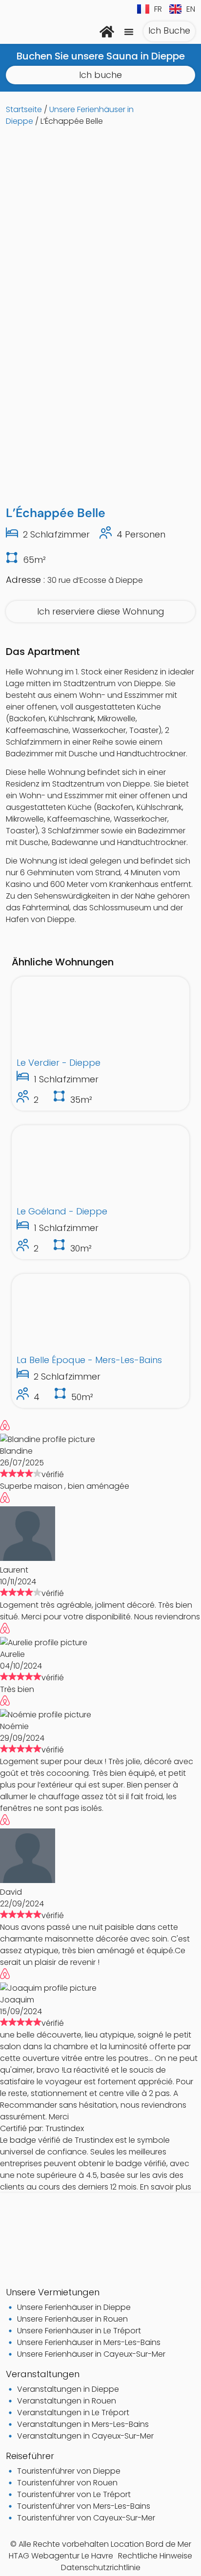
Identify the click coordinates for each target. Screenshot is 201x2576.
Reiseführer (30, 2456)
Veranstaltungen (43, 2374)
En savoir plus (166, 2187)
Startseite (24, 109)
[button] (129, 32)
